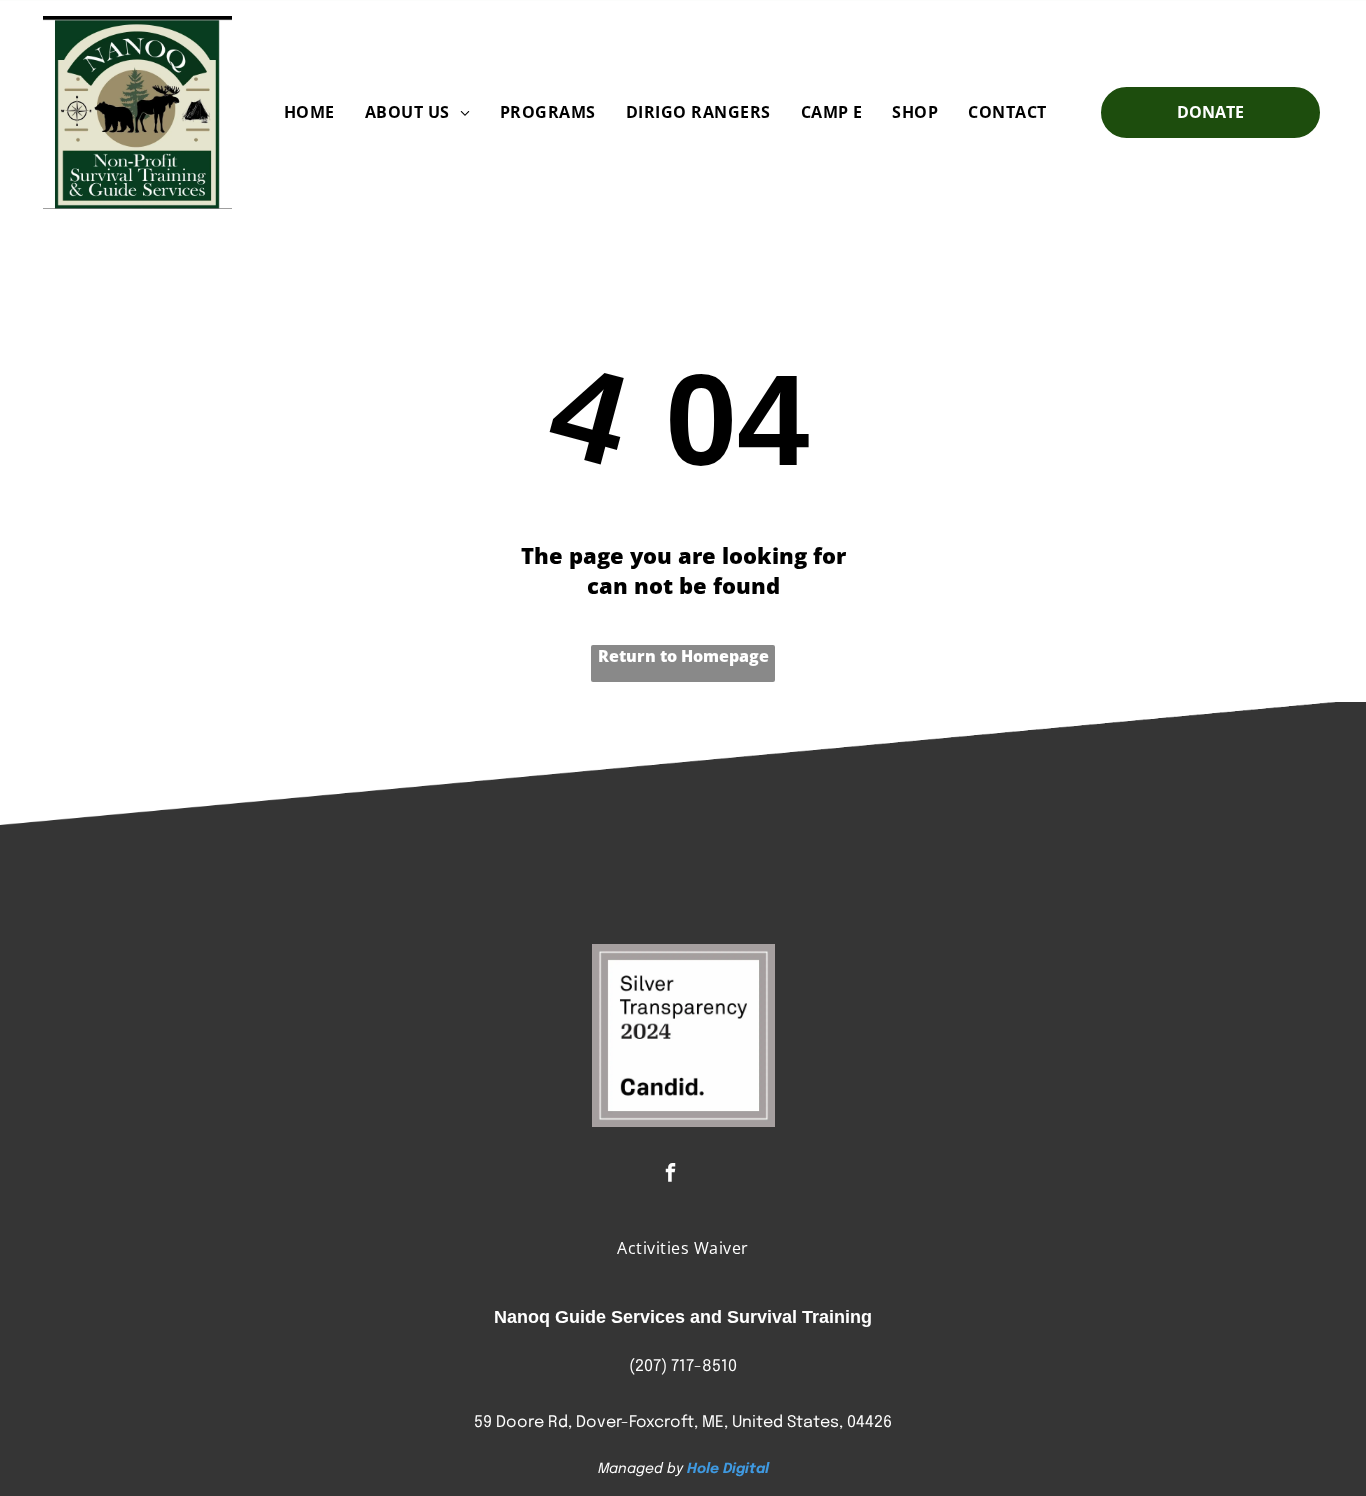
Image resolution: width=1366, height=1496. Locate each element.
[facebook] (671, 1175)
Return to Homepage (683, 656)
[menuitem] (309, 112)
